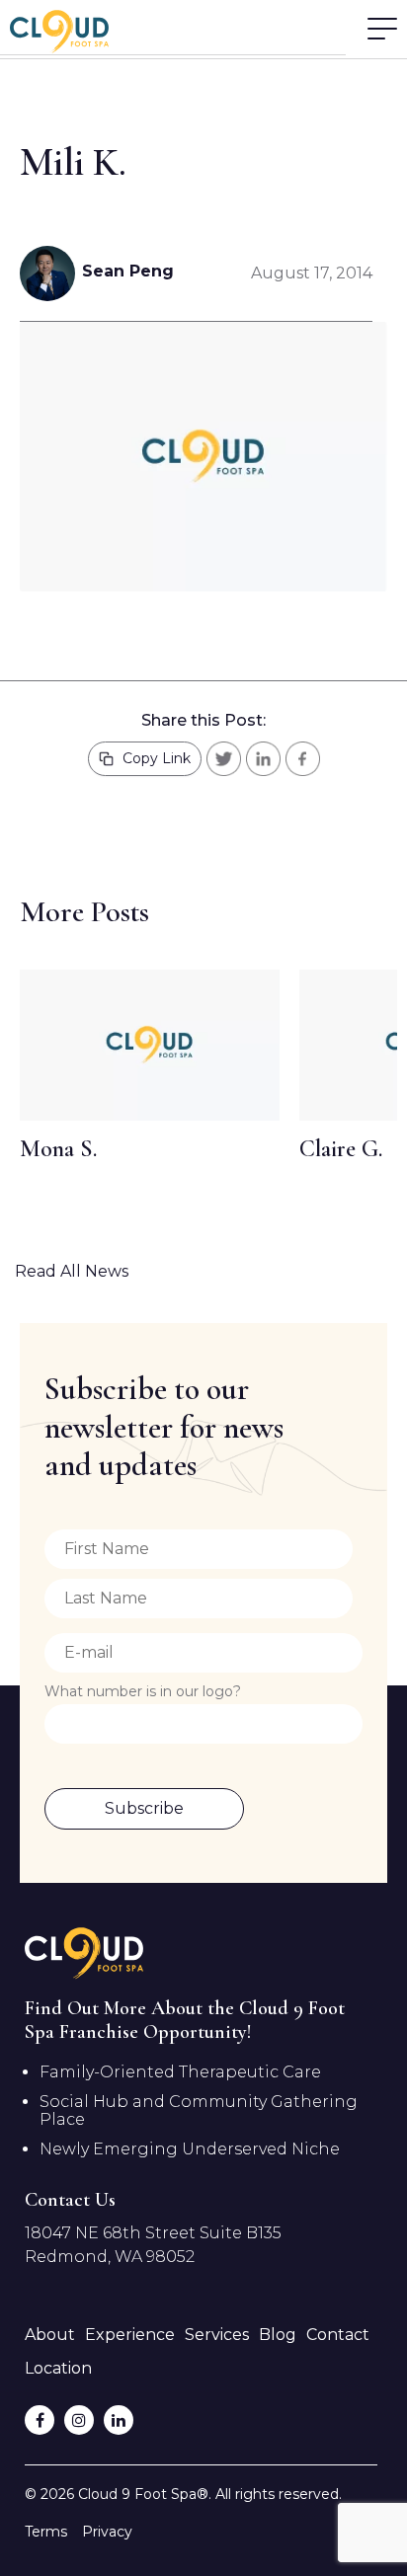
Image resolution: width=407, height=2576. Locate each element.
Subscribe (144, 1808)
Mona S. (58, 1149)
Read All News (72, 1271)
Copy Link (157, 758)
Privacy (107, 2532)
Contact (338, 2335)
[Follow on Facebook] (40, 2420)
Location (58, 2368)
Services (217, 2335)
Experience (130, 2335)
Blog (278, 2335)
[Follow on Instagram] (79, 2420)
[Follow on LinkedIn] (119, 2420)
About (50, 2335)
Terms (46, 2532)
